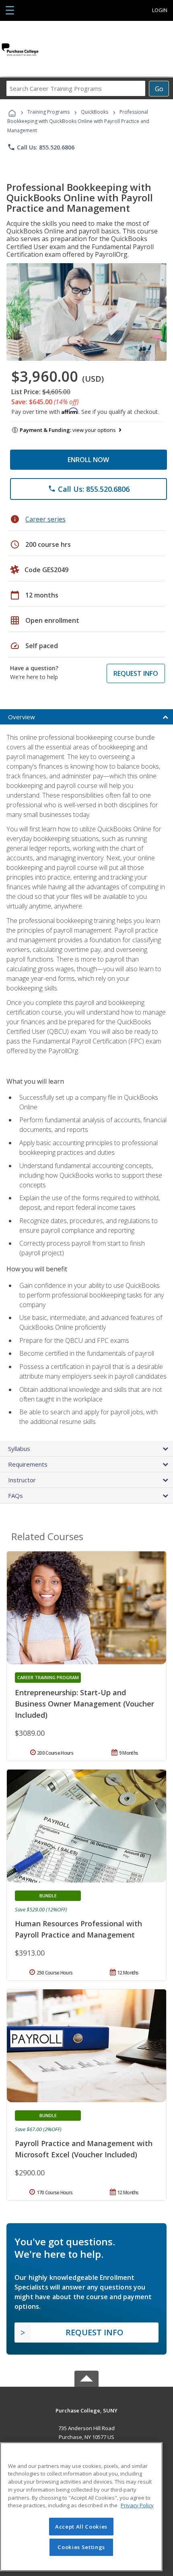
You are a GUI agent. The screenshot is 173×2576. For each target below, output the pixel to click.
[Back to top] (86, 2410)
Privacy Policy (137, 2505)
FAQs (15, 1496)
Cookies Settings (81, 2547)
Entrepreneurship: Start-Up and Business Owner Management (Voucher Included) (84, 1704)
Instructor (22, 1480)
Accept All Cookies (81, 2527)
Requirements (28, 1464)
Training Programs (48, 112)
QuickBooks (95, 112)
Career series (45, 519)
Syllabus (19, 1449)
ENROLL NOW (88, 460)
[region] (81, 2507)
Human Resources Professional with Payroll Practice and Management (78, 1929)
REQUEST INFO (136, 673)
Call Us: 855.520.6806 (41, 147)
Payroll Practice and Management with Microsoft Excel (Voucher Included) (84, 2149)
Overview (22, 717)
